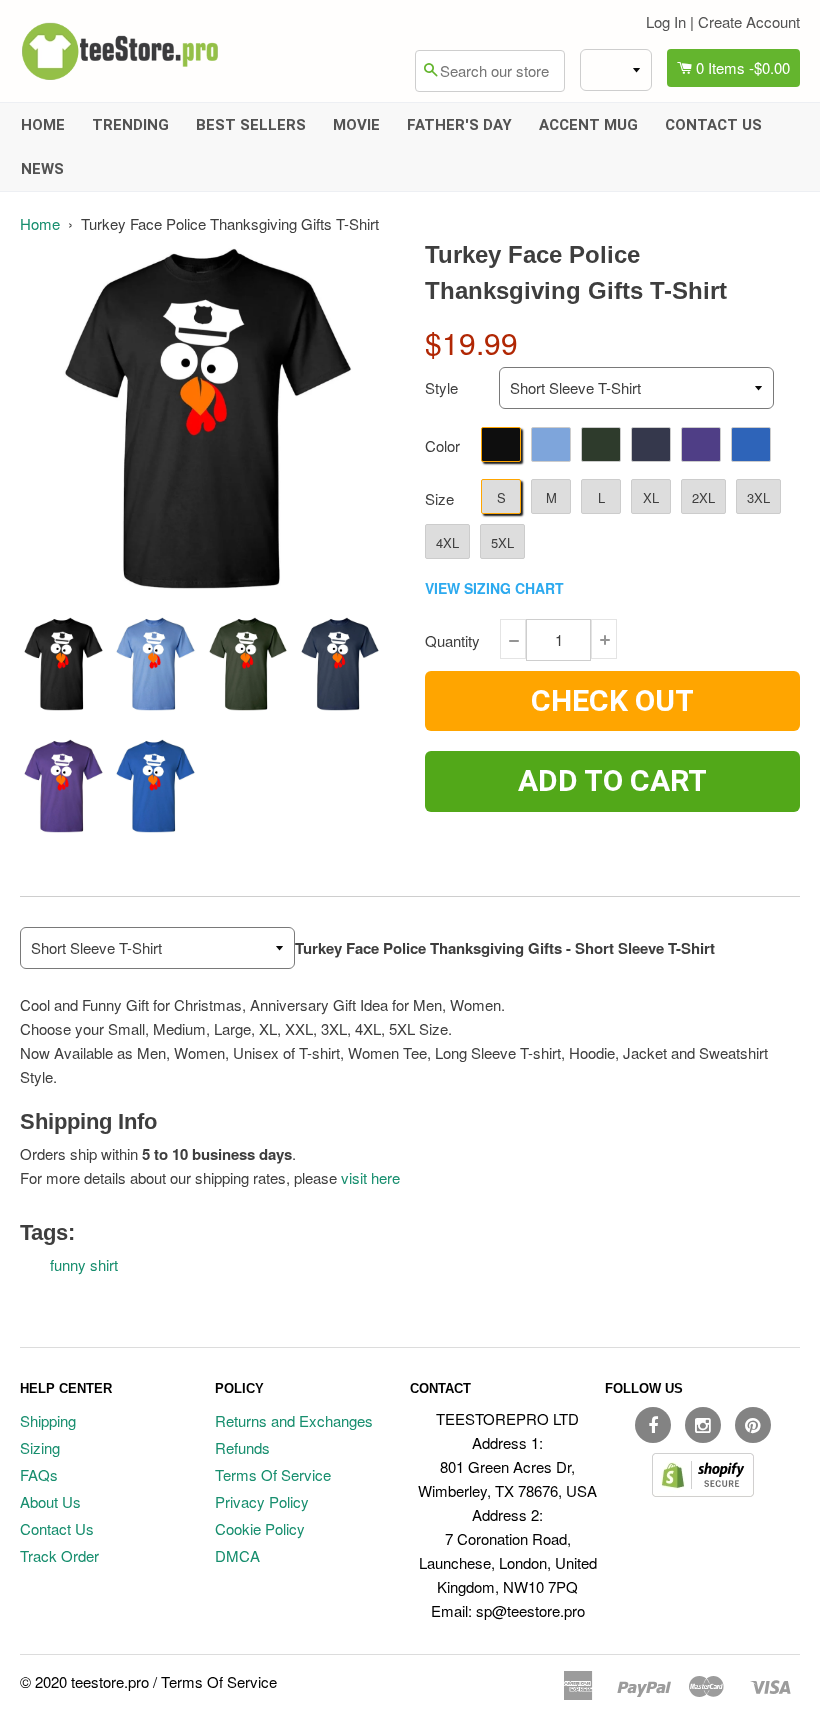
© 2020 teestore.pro (84, 1681)
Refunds (242, 1447)
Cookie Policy (260, 1528)
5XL (502, 542)
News (42, 169)
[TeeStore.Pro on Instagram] (703, 1425)
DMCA (237, 1555)
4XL (447, 542)
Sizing (40, 1447)
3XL (758, 497)
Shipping (48, 1420)
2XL (703, 497)
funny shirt (84, 1264)
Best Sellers (251, 125)
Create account (749, 21)
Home (43, 125)
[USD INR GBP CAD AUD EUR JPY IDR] (616, 70)
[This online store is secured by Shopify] (703, 1490)
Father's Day (459, 125)
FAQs (39, 1474)
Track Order (59, 1555)
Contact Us (713, 125)
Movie (356, 125)
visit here (370, 1177)
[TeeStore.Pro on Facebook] (653, 1425)
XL (651, 497)
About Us (50, 1501)
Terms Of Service (273, 1474)
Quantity (452, 640)
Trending (130, 125)
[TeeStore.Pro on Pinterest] (753, 1425)
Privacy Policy (262, 1501)
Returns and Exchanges (294, 1420)
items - (743, 67)
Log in (666, 21)
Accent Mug (588, 125)
